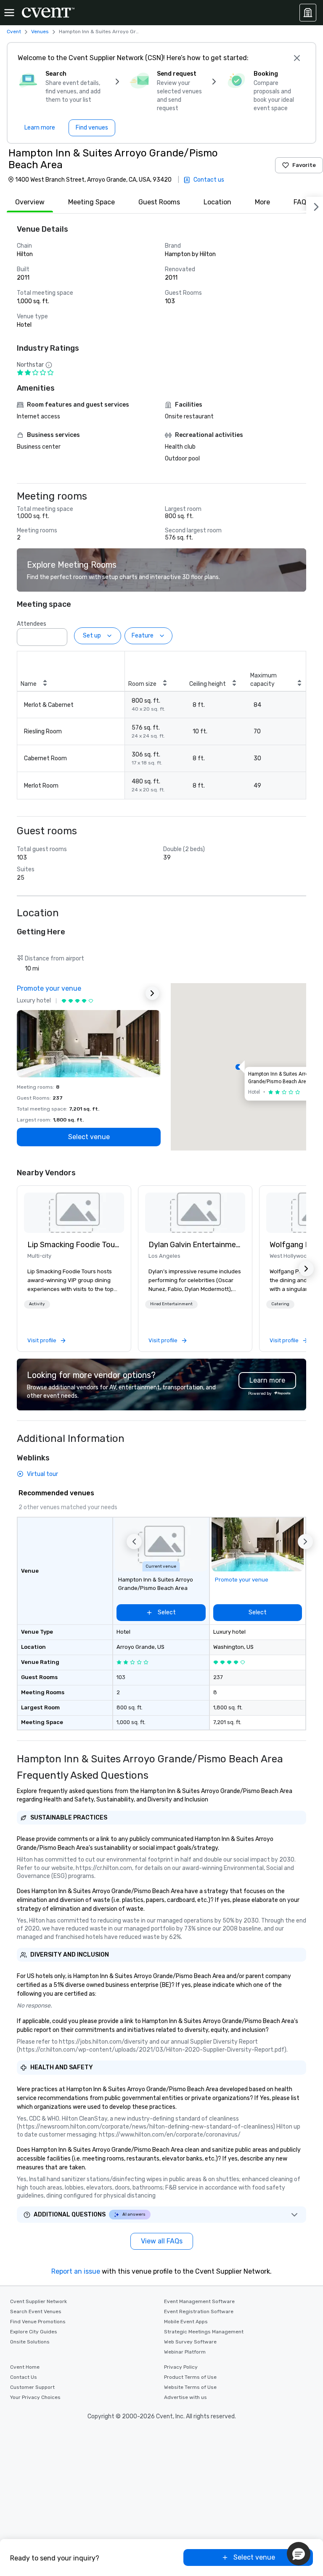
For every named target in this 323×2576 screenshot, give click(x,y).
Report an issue (76, 2271)
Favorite (304, 165)
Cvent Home (25, 2367)
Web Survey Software (190, 2342)
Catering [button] (280, 1304)
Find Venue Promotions (38, 2322)
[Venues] (308, 13)
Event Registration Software (199, 2312)
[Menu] (9, 13)
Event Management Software (199, 2301)
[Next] (315, 205)
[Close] (297, 58)
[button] (58, 635)
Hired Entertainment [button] (171, 1304)
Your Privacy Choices (35, 2397)
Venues (40, 32)
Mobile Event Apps (186, 2322)
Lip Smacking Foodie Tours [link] (74, 1245)
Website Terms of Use (190, 2387)
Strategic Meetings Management (204, 2332)
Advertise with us (185, 2397)
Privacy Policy (181, 2367)
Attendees (32, 624)
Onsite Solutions (30, 2342)
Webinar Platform (185, 2352)
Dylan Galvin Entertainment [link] (195, 1245)
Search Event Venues (36, 2312)
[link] (74, 1213)
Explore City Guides (34, 2332)
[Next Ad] (152, 993)
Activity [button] (37, 1304)
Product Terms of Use (190, 2377)
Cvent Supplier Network (38, 2301)
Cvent (14, 32)
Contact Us (24, 2377)
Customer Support (32, 2387)
